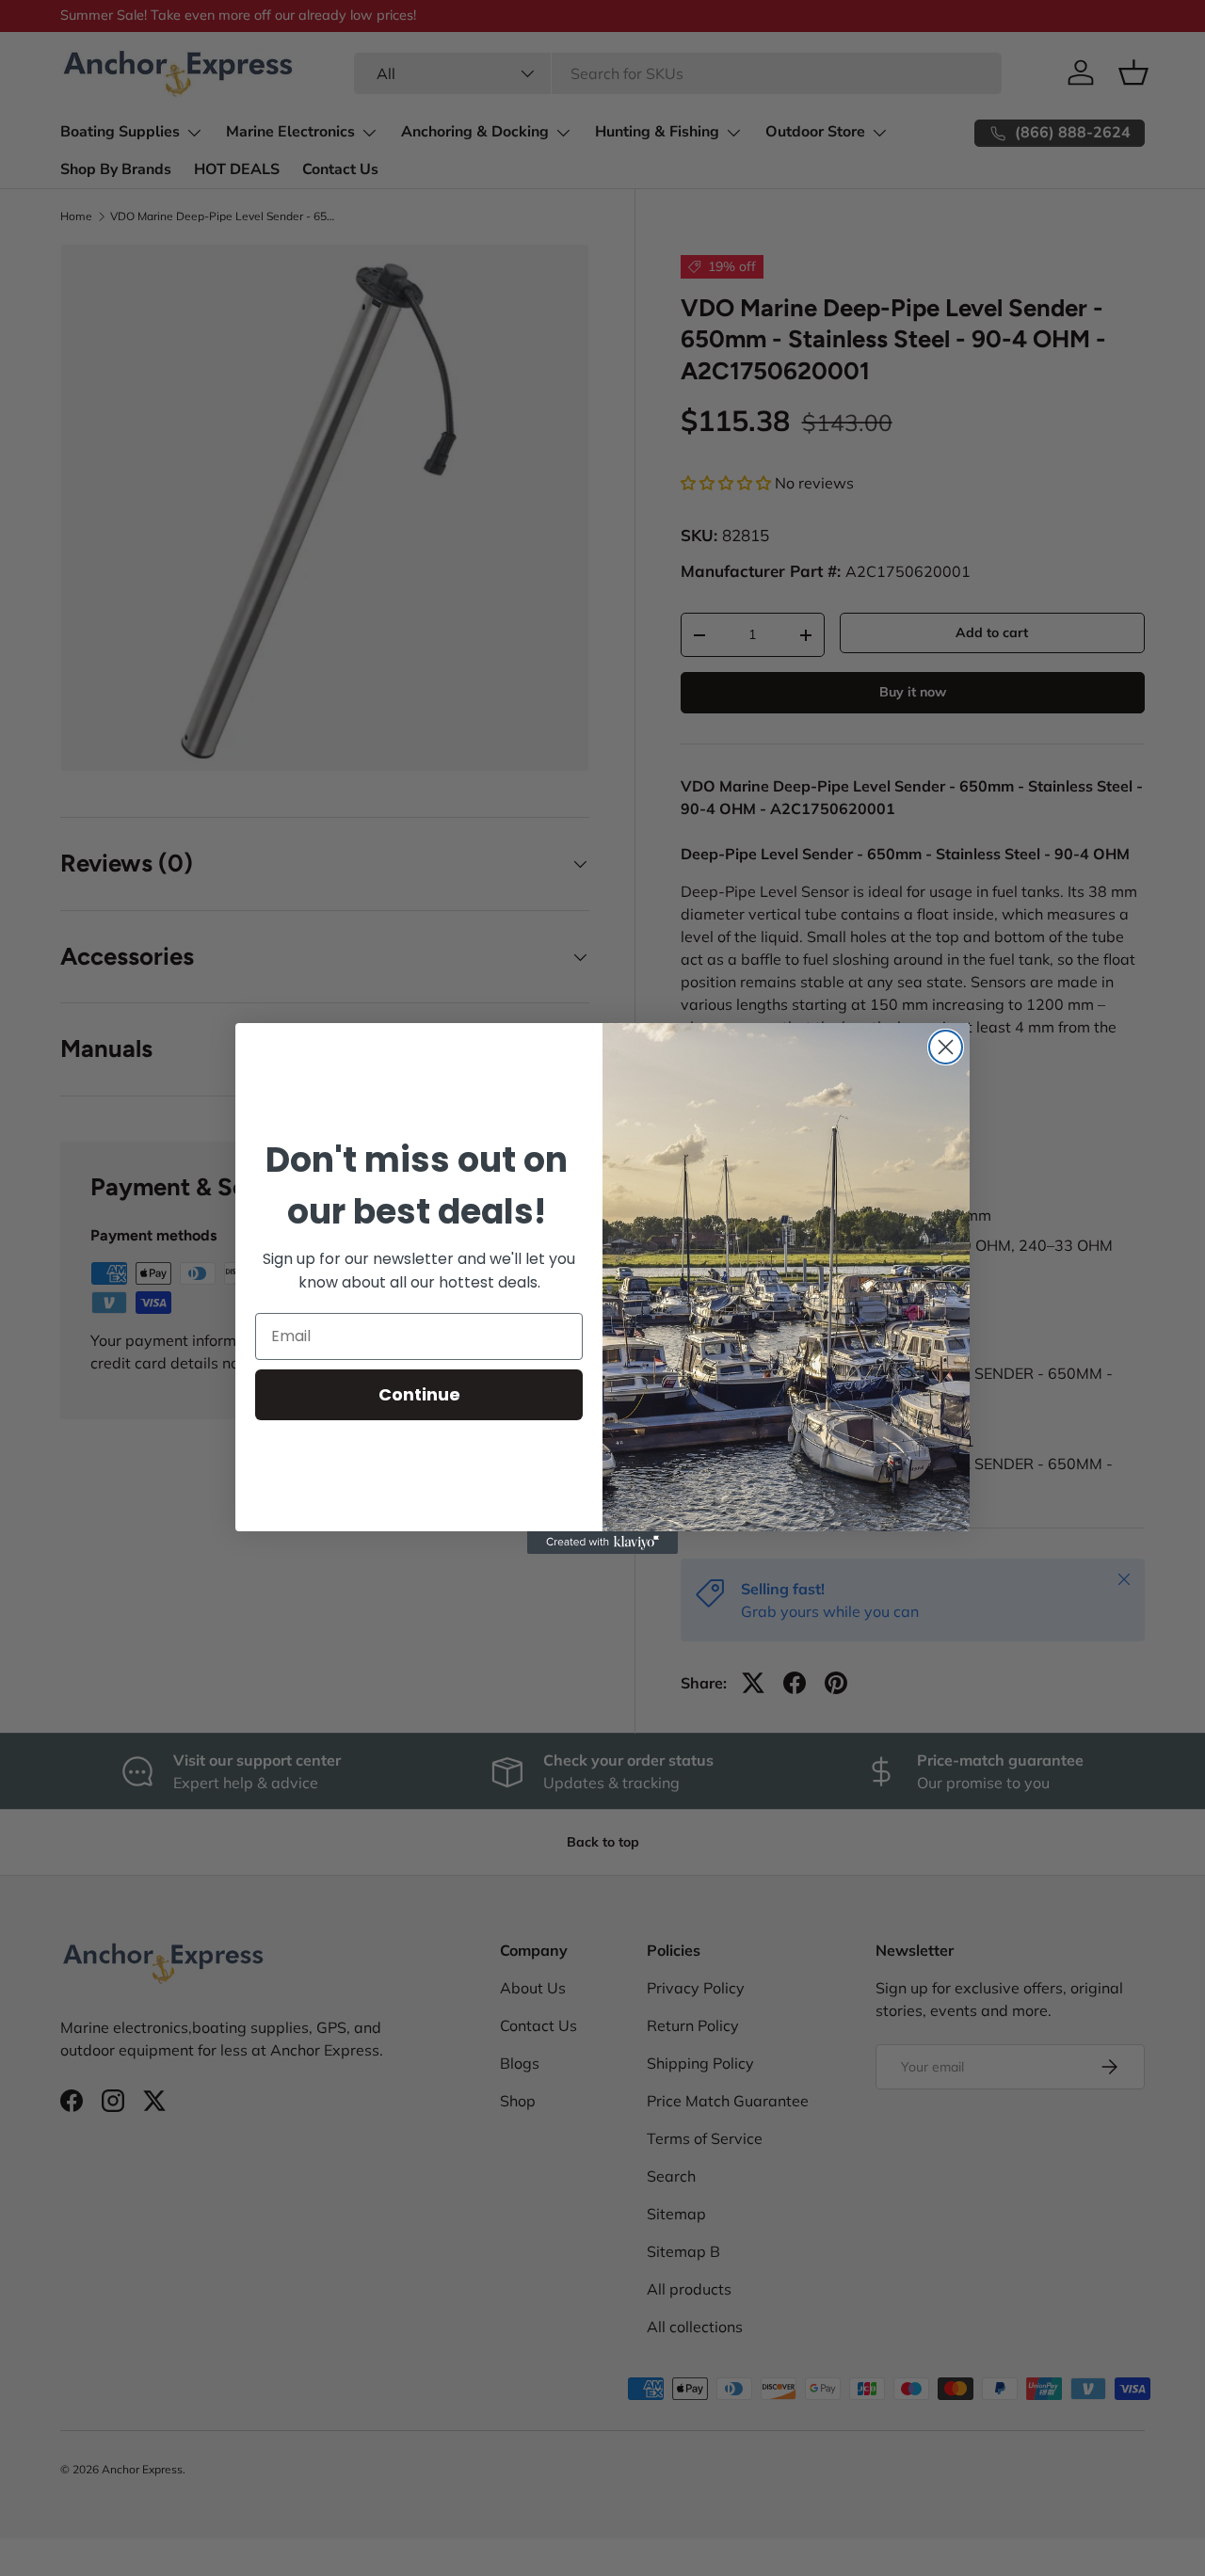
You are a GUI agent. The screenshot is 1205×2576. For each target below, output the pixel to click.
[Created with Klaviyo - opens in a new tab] (602, 1543)
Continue (419, 1394)
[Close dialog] (946, 1047)
